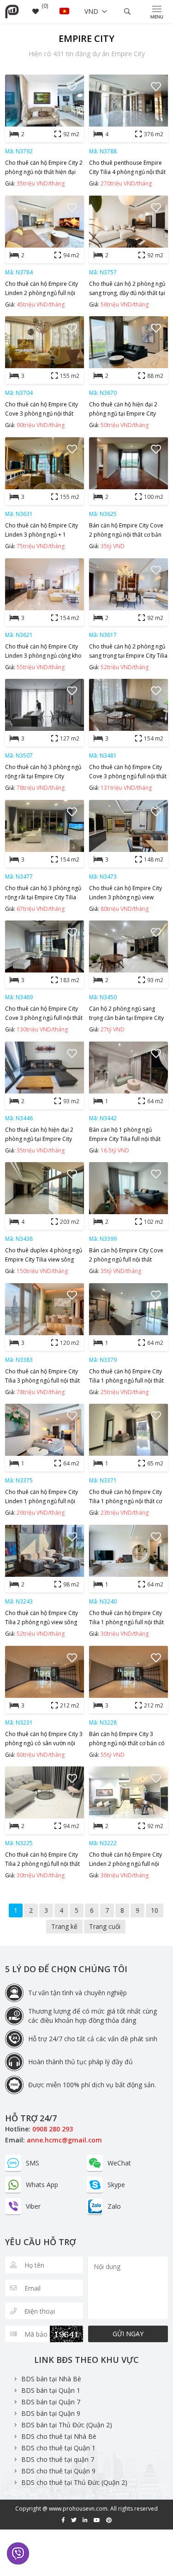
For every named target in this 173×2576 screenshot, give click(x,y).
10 (155, 1910)
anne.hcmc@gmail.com (64, 2140)
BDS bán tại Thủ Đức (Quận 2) (67, 2425)
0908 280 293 (53, 2129)
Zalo (114, 2206)
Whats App (42, 2185)
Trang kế (64, 1926)
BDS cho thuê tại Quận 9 (58, 2471)
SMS (33, 2163)
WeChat (119, 2163)
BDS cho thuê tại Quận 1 (58, 2448)
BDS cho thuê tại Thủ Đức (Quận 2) (74, 2482)
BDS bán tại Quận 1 (51, 2390)
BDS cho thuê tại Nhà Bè (59, 2436)
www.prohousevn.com (78, 2509)
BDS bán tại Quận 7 (51, 2402)
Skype (116, 2185)
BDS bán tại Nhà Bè (51, 2379)
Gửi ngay (128, 2334)
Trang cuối (105, 1926)
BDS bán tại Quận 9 (51, 2413)
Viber (33, 2206)
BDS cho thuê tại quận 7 (58, 2459)
